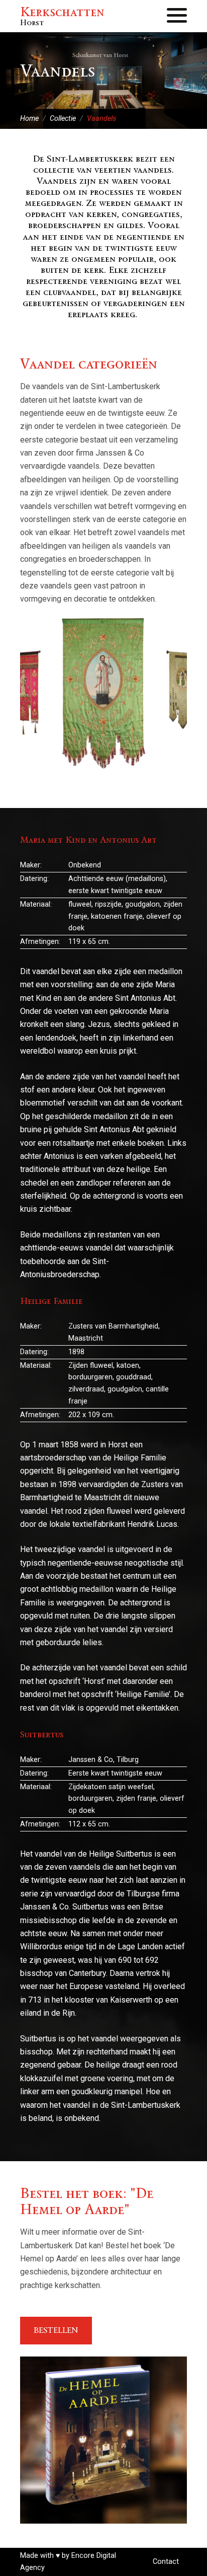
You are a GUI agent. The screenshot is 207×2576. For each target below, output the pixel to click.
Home (29, 119)
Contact (166, 2562)
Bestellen (56, 2330)
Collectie (63, 119)
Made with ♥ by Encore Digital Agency (68, 2562)
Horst (62, 16)
